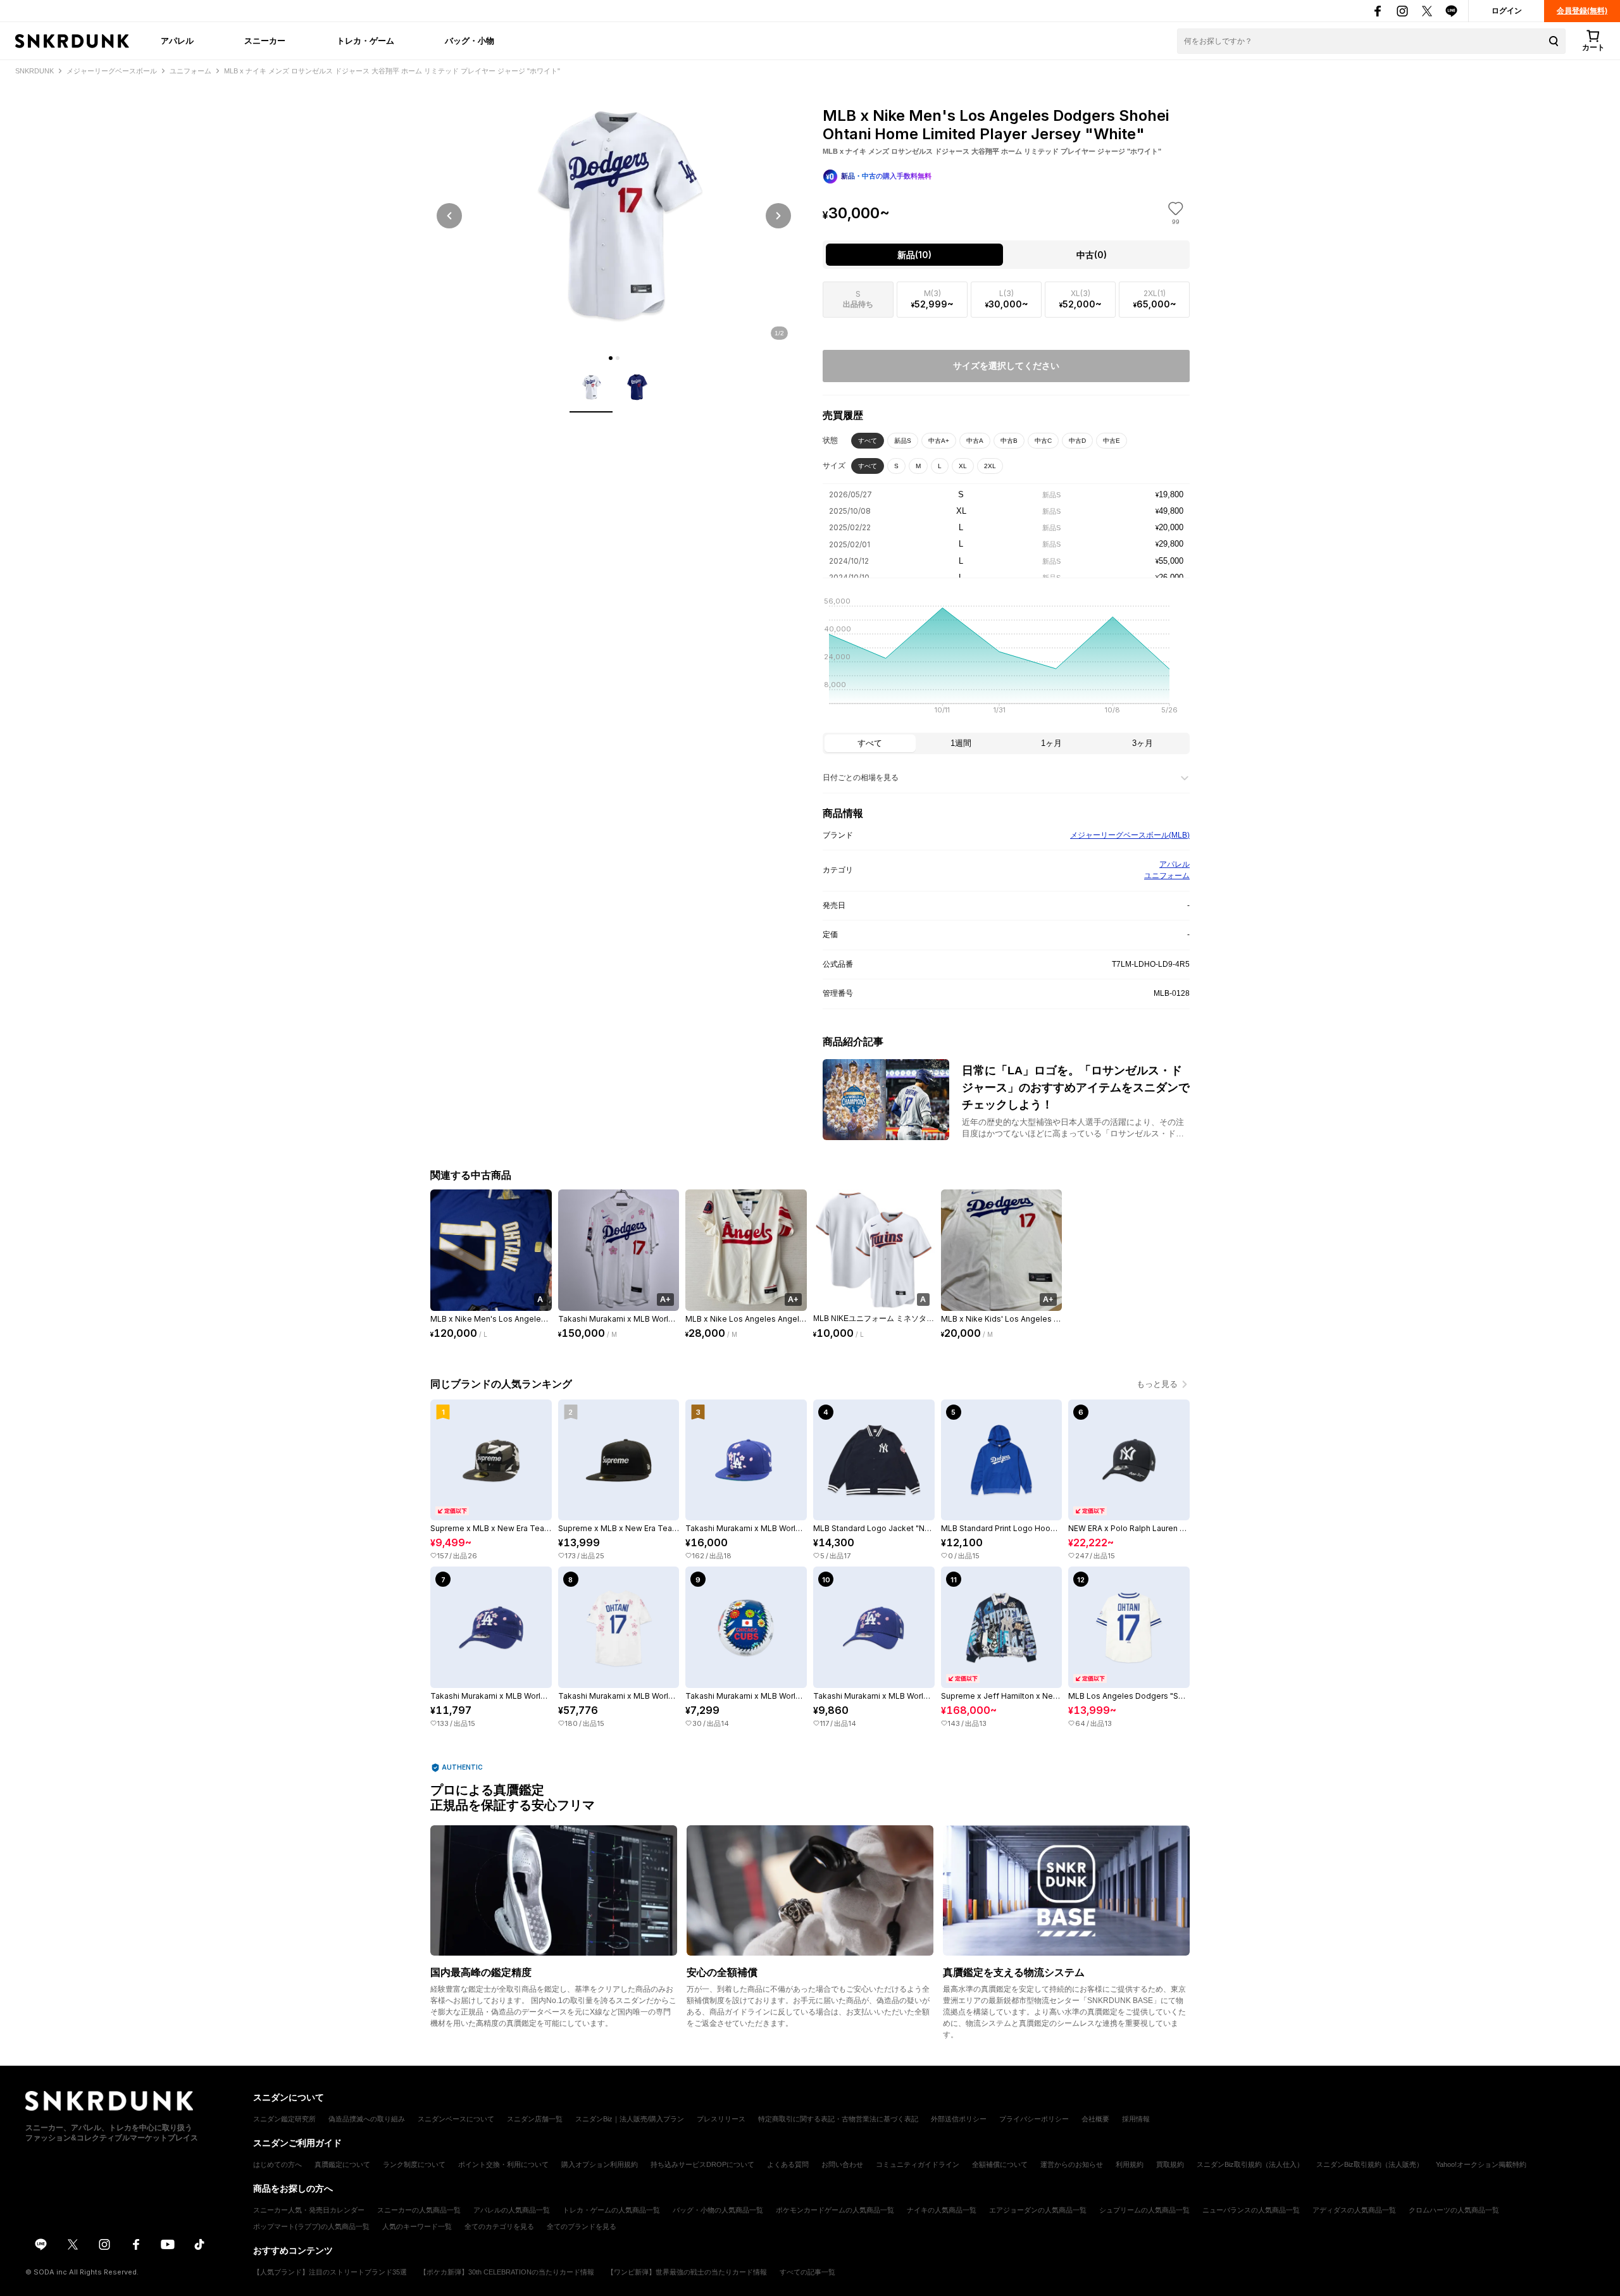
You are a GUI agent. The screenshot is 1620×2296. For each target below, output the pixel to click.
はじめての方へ (277, 2164)
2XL (990, 466)
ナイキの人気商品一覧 (942, 2210)
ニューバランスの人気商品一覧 (1251, 2210)
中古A (975, 441)
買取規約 (1170, 2164)
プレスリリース (721, 2119)
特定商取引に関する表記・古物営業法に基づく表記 (838, 2119)
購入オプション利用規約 (600, 2164)
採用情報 (1136, 2119)
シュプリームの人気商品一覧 (1144, 2210)
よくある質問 (788, 2164)
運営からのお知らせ (1072, 2164)
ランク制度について (414, 2164)
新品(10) (914, 255)
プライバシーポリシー (1034, 2119)
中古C (1043, 441)
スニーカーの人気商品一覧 (419, 2210)
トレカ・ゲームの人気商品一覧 (611, 2210)
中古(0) (1092, 255)
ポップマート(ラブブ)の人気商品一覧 (311, 2226)
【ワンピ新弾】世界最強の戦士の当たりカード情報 (687, 2272)
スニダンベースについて (456, 2119)
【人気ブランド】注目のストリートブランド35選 (330, 2272)
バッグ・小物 (470, 40)
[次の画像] (778, 216)
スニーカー (265, 40)
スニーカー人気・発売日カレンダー (309, 2210)
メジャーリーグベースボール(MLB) (1130, 835)
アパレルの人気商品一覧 (512, 2210)
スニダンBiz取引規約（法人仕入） (1250, 2164)
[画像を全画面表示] (614, 215)
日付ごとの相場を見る (861, 778)
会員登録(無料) (1582, 11)
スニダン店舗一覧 (535, 2119)
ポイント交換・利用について (503, 2164)
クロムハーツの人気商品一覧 (1454, 2210)
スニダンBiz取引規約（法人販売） (1370, 2164)
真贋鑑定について (342, 2164)
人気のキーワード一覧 (417, 2226)
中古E (1112, 441)
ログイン (1507, 11)
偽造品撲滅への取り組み (367, 2119)
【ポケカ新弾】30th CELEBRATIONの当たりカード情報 (507, 2272)
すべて (868, 441)
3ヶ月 (1143, 743)
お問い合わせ (842, 2164)
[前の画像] (449, 216)
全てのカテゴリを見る (499, 2226)
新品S (903, 441)
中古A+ (939, 441)
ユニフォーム (1167, 876)
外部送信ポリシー (959, 2119)
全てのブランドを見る (582, 2226)
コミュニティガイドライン (918, 2164)
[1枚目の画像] (611, 358)
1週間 (961, 743)
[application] (1006, 659)
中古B (1009, 441)
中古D (1077, 441)
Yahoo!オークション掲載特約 (1481, 2164)
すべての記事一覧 (807, 2272)
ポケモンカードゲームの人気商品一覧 (835, 2210)
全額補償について (1000, 2164)
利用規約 (1130, 2164)
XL (963, 466)
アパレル (177, 40)
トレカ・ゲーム (365, 40)
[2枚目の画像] (618, 358)
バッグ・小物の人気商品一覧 (718, 2210)
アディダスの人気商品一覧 (1354, 2210)
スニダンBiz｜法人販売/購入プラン (630, 2119)
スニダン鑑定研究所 (284, 2119)
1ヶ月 (1051, 743)
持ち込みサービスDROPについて (702, 2164)
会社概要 (1095, 2119)
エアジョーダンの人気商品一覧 (1038, 2210)
